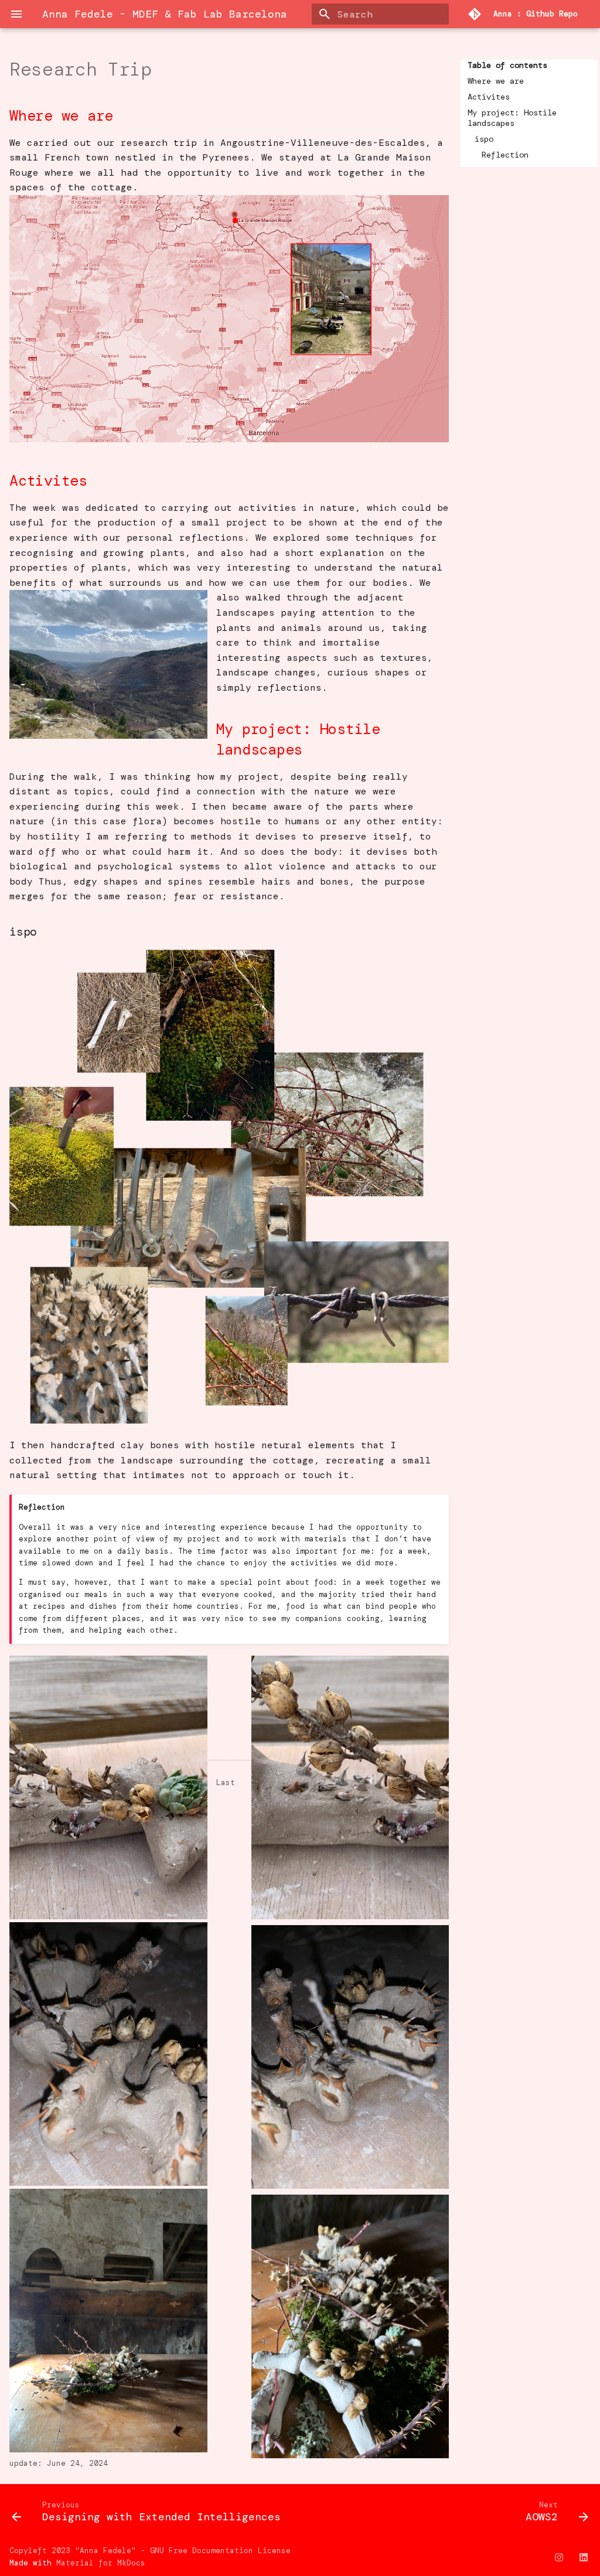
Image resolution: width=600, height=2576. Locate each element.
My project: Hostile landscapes (512, 118)
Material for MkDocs (101, 2563)
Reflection (505, 155)
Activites (489, 97)
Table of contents (507, 65)
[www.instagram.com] (559, 2557)
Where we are (496, 81)
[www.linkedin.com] (584, 2557)
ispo (484, 139)
